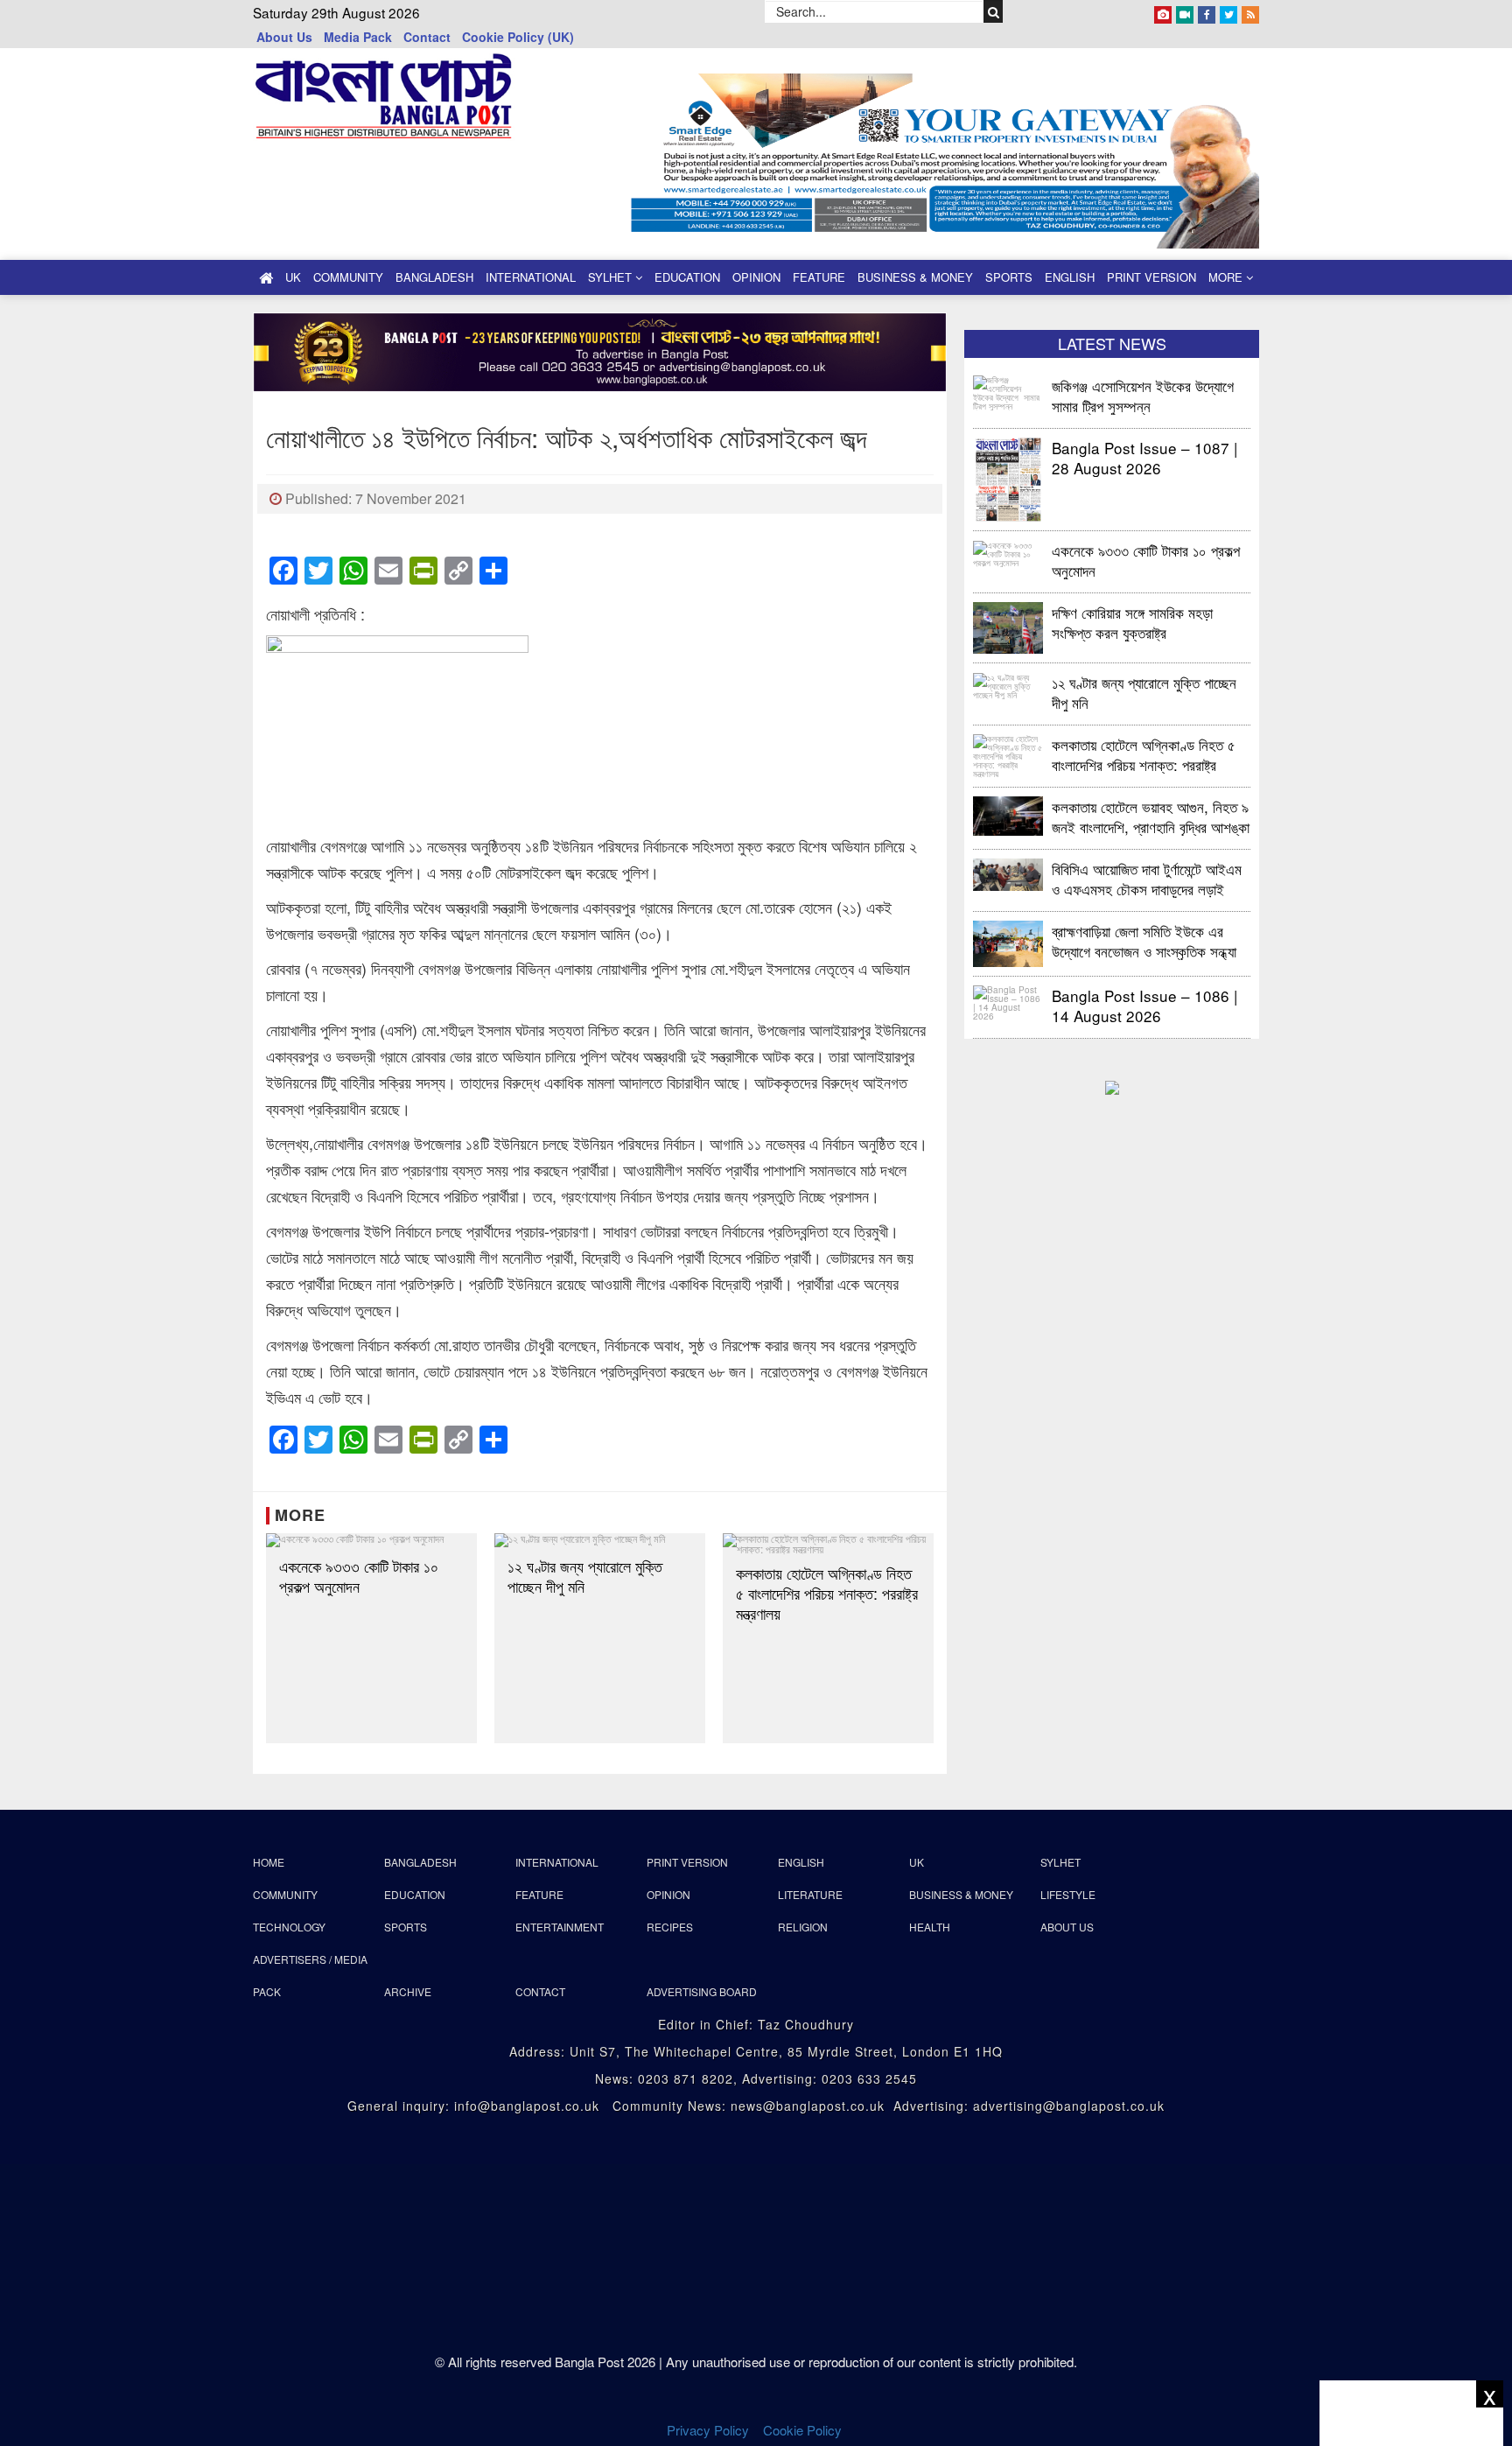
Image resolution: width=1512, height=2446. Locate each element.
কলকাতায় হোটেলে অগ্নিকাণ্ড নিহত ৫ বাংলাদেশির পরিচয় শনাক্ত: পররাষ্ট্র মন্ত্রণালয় (827, 1593)
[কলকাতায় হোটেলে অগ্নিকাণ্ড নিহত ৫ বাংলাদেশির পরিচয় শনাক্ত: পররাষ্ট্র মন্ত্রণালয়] (828, 1544)
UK (293, 277)
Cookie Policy (804, 2430)
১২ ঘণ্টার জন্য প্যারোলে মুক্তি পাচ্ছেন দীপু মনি (585, 1576)
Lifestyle (1068, 1894)
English (1070, 277)
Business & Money (915, 277)
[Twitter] (1228, 11)
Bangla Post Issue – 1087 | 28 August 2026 (1144, 457)
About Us (284, 37)
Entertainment (560, 1927)
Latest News (1112, 343)
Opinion (756, 277)
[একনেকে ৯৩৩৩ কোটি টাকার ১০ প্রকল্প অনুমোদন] (371, 1540)
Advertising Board (702, 1991)
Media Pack (358, 37)
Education (687, 277)
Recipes (670, 1927)
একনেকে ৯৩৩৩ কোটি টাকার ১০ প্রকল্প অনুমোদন (359, 1576)
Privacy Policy (708, 2430)
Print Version (1151, 277)
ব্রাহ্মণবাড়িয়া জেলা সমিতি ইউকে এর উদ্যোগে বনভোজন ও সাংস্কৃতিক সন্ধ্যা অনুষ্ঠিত (1144, 940)
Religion (803, 1927)
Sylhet (612, 277)
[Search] (994, 11)
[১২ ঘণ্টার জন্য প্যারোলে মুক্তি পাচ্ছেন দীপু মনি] (600, 1540)
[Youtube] (1185, 11)
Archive (408, 1991)
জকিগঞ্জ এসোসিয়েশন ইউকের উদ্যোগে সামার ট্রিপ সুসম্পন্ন (1145, 395)
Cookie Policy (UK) (518, 37)
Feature (819, 277)
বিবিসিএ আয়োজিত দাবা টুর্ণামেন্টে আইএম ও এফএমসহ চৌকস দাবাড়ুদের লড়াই (1147, 878)
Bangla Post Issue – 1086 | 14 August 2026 (1144, 1005)
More (1227, 277)
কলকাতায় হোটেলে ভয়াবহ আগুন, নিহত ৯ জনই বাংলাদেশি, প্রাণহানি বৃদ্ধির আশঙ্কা (1151, 816)
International (531, 277)
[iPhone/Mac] (1163, 11)
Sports (1009, 277)
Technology (289, 1927)
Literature (810, 1894)
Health (930, 1927)
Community (348, 277)
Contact (427, 37)
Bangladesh (434, 277)
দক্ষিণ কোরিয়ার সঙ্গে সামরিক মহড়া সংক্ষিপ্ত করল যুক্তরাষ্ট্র (1132, 622)
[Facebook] (1207, 11)
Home (269, 1862)
